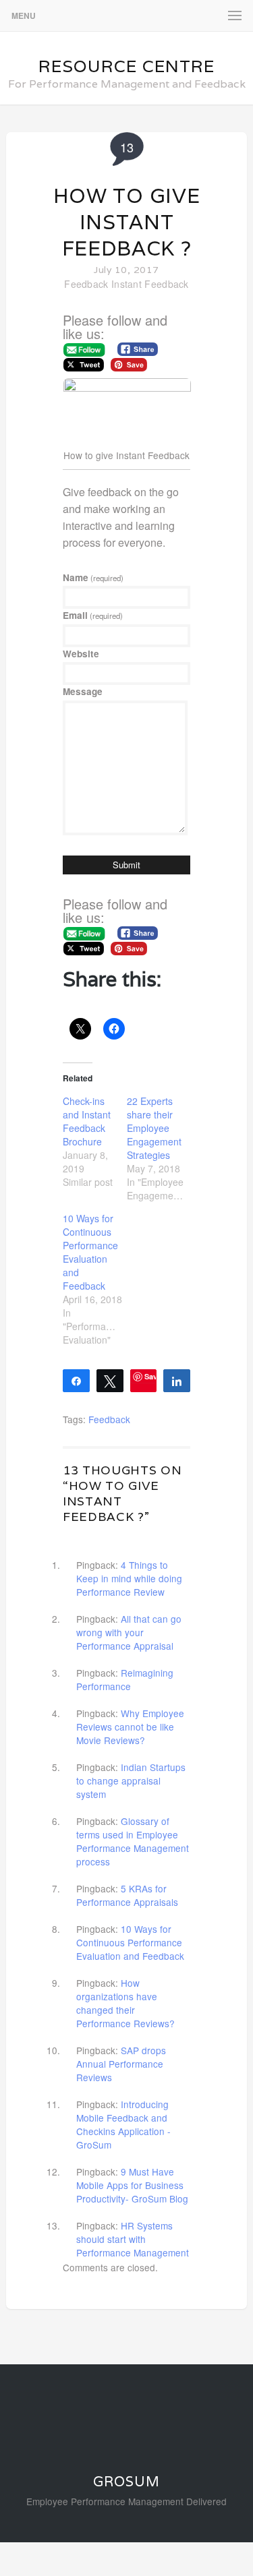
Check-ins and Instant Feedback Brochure (87, 1121)
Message (83, 691)
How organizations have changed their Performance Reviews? (125, 2003)
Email (93, 615)
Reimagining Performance (125, 1679)
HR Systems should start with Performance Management (133, 2239)
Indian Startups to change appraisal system (131, 1780)
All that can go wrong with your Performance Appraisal (129, 1632)
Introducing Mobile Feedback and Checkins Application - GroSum (123, 2124)
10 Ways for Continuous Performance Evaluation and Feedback (90, 1252)
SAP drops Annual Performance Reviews (121, 2064)
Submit (126, 865)
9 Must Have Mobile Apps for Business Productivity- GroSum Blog (132, 2185)
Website (81, 654)
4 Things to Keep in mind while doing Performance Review (129, 1578)
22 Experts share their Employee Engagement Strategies (154, 1128)
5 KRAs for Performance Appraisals (127, 1895)
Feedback (86, 284)
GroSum (126, 2482)
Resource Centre (126, 66)
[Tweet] (110, 1380)
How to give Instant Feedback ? (127, 222)
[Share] (76, 1380)
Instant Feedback (150, 284)
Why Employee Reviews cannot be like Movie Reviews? (130, 1727)
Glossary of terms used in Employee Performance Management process (133, 1841)
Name (93, 577)
